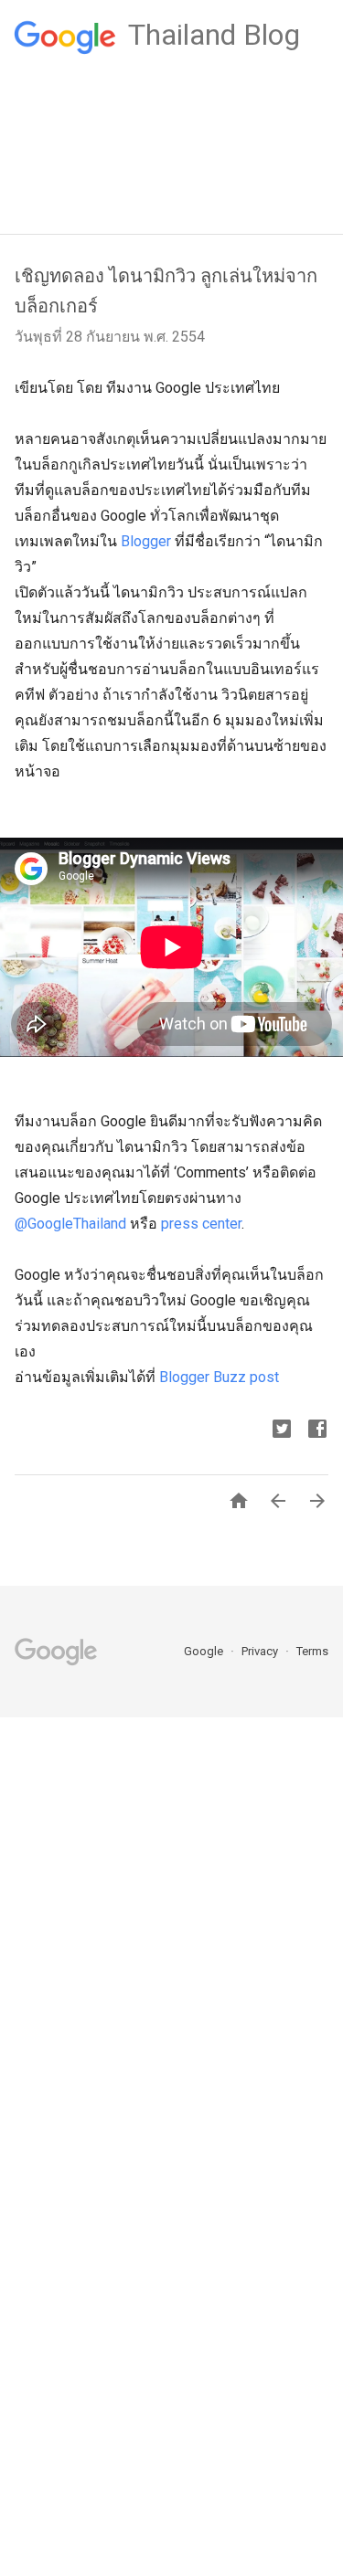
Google (205, 1651)
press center (201, 1224)
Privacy (261, 1651)
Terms (312, 1651)
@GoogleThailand (70, 1224)
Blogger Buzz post (219, 1377)
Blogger (146, 541)
